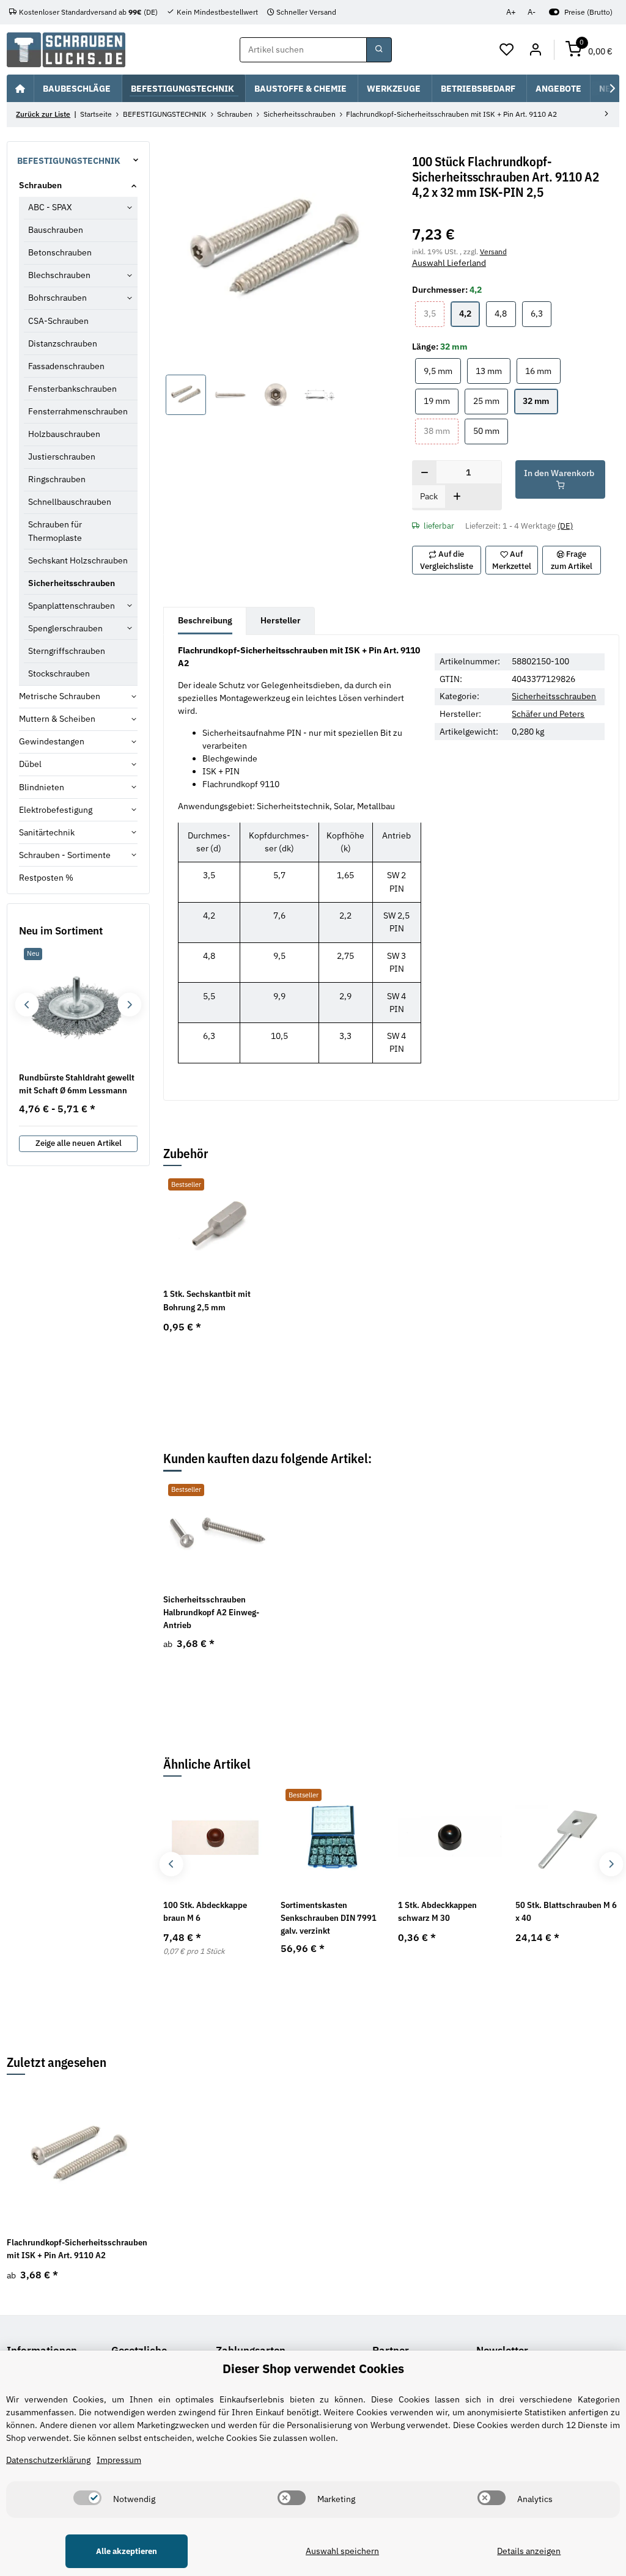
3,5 (434, 313)
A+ (511, 12)
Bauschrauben (56, 230)
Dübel (30, 764)
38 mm (441, 431)
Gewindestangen (52, 741)
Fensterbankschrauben (72, 389)
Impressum (119, 2460)
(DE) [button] (565, 526)
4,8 (505, 313)
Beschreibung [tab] (205, 620)
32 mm (540, 401)
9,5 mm (442, 371)
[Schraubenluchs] (66, 50)
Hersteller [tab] (281, 620)
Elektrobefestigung (56, 810)
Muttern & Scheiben (57, 719)
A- (532, 12)
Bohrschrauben (57, 298)
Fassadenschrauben (66, 366)
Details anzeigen (529, 2551)
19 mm (441, 401)
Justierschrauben (62, 457)
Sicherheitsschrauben (554, 696)
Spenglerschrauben (65, 628)
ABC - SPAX (50, 207)
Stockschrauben (59, 673)
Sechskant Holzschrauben (78, 560)
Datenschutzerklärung (48, 2460)
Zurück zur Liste (43, 114)
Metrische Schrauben (60, 696)
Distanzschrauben (63, 343)
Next (611, 1864)
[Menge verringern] (425, 473)
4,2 (469, 313)
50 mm (491, 431)
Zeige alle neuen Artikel (79, 1143)
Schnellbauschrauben (70, 502)
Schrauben (40, 185)
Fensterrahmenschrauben (78, 411)
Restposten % (46, 878)
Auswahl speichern (342, 2551)
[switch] (87, 2498)
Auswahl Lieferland (449, 263)
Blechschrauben (59, 275)
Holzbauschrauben (64, 434)
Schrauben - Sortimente (65, 855)
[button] (507, 50)
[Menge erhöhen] (457, 497)
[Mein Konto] (535, 50)
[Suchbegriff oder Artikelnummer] (379, 50)
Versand (493, 251)
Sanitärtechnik (47, 832)
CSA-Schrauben (58, 321)
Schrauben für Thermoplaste (55, 531)
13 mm (493, 371)
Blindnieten (42, 787)
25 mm (491, 401)
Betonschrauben (60, 252)
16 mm (543, 371)
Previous (171, 1864)
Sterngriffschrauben (67, 651)
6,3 (541, 313)
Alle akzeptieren (127, 2551)
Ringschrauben (57, 479)
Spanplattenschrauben (72, 606)
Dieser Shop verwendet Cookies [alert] (313, 2369)
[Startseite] (20, 88)
